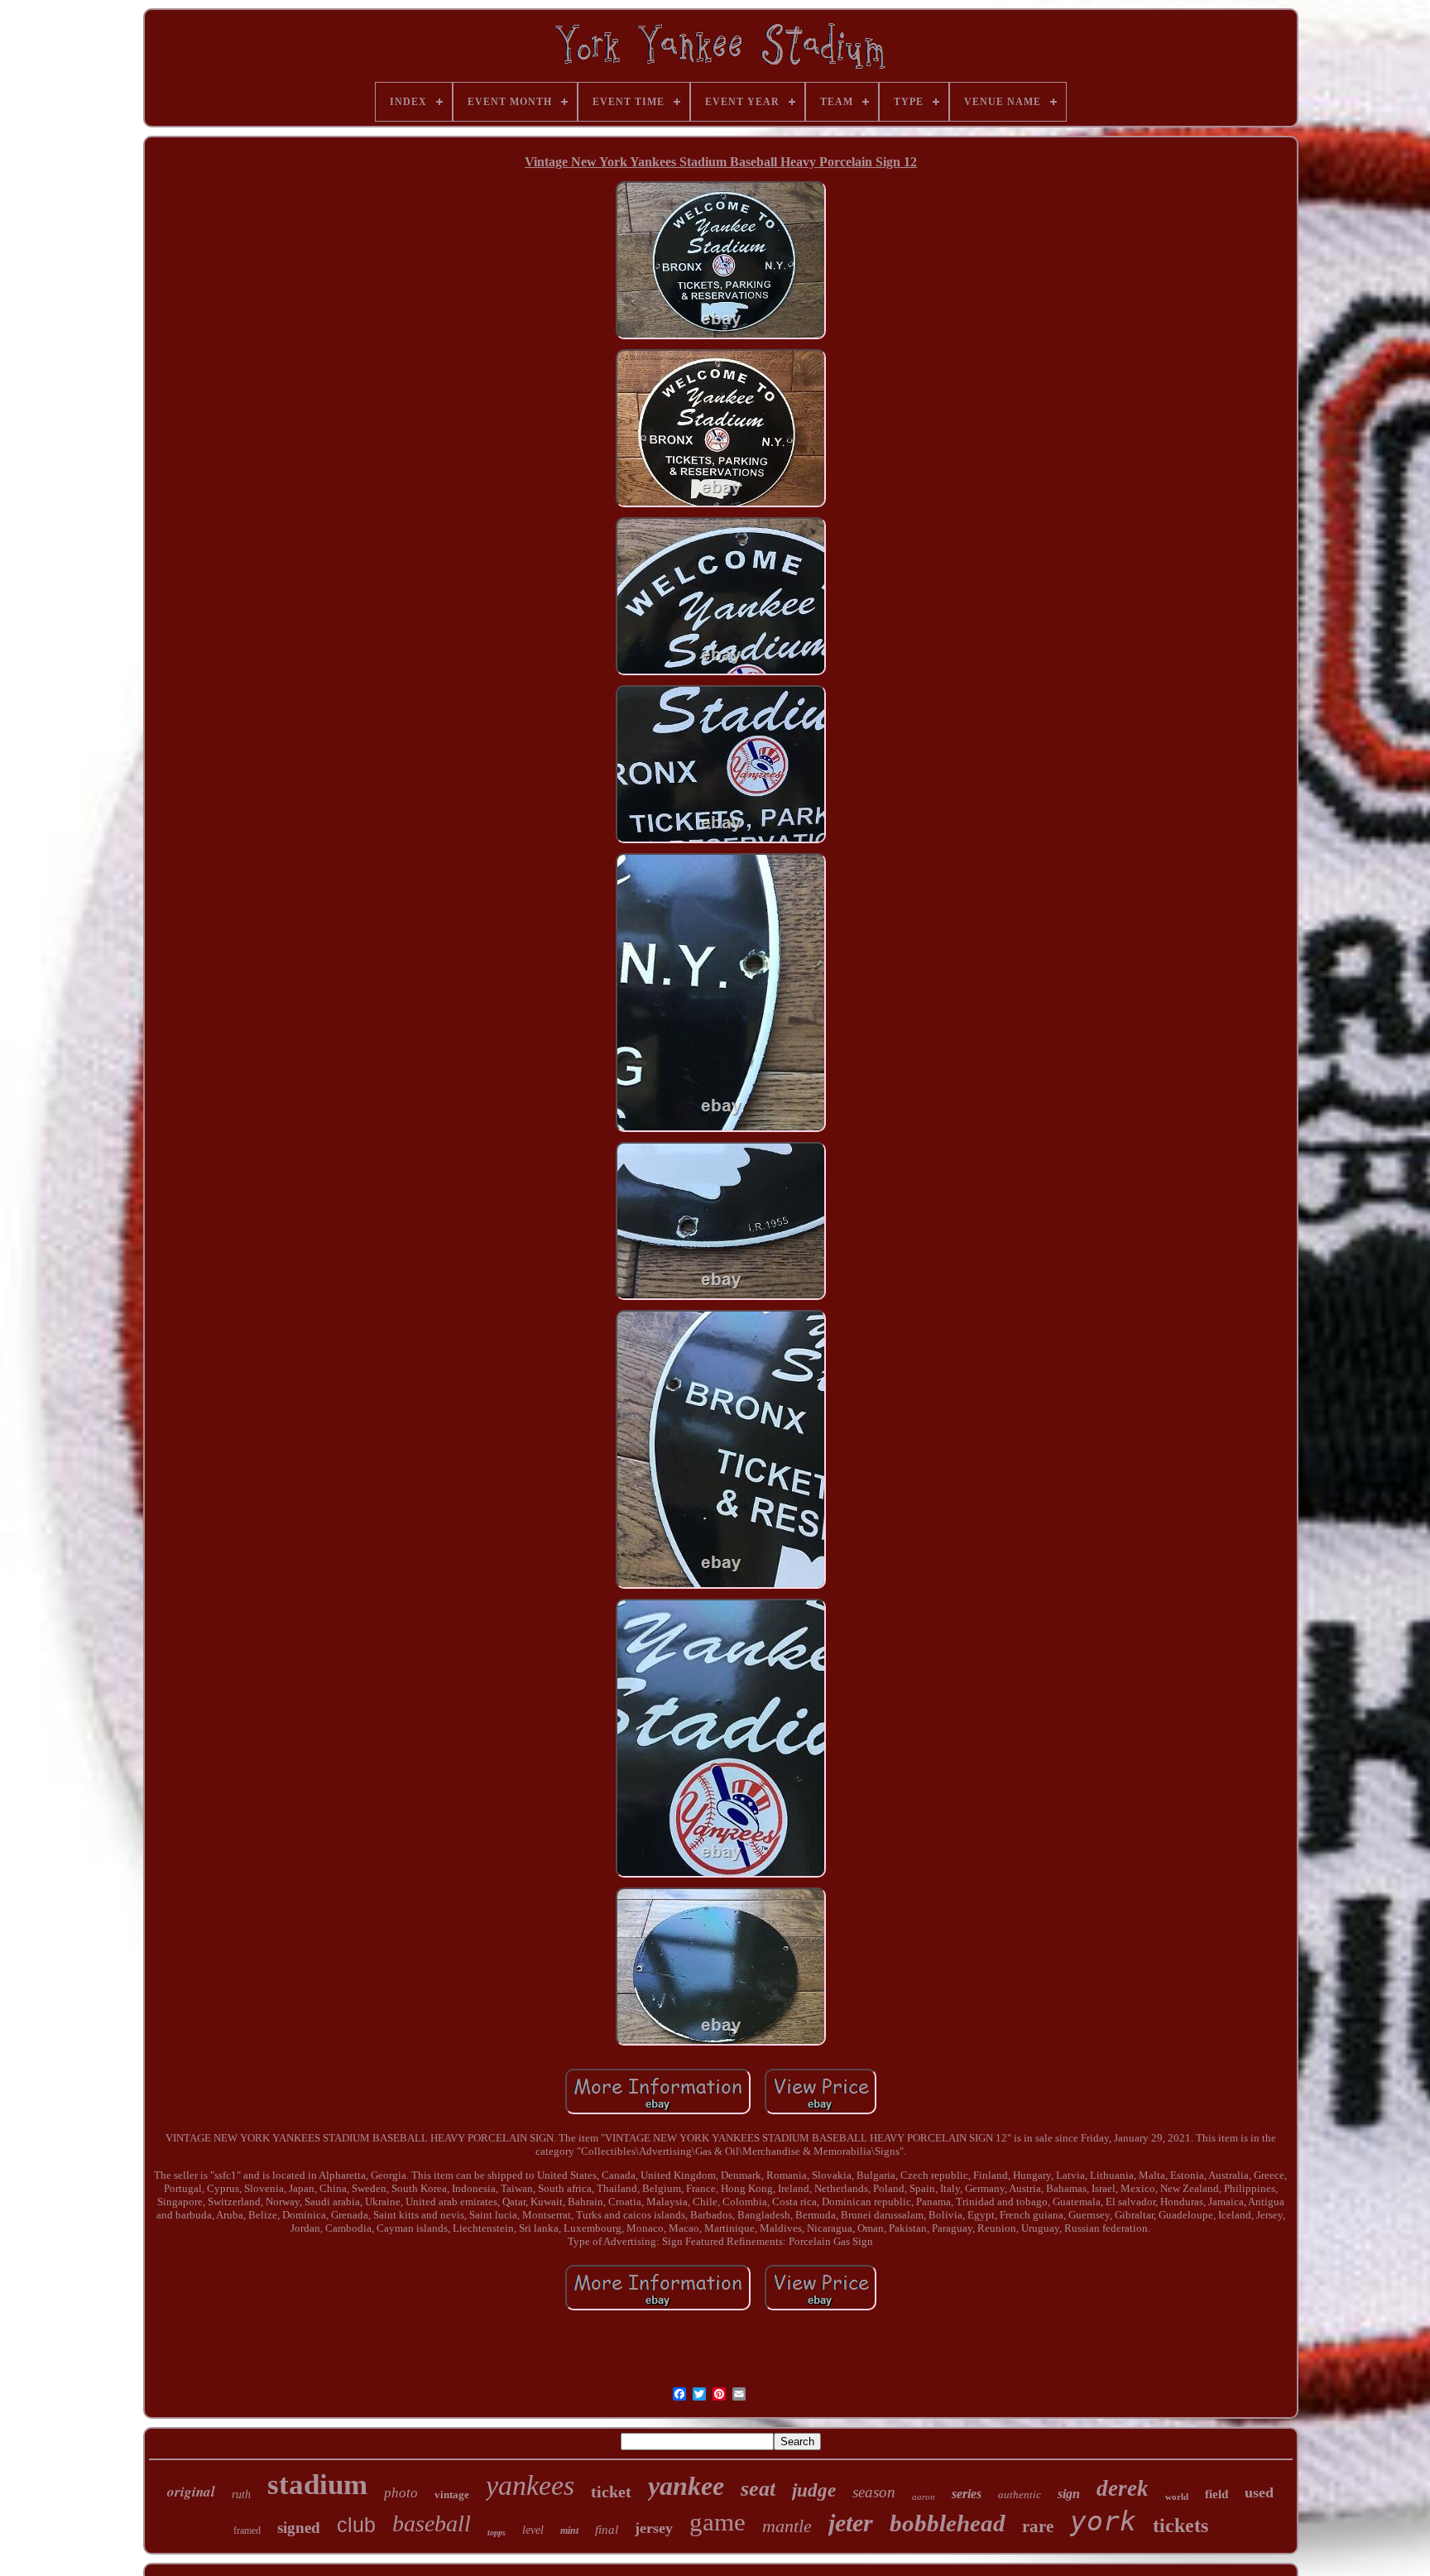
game (717, 2522)
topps (497, 2533)
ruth (241, 2494)
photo (401, 2493)
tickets (1180, 2526)
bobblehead (948, 2523)
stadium (317, 2485)
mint (569, 2530)
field (1216, 2494)
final (607, 2530)
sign (1069, 2494)
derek (1123, 2488)
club (356, 2525)
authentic (1020, 2494)
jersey (654, 2528)
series (967, 2494)
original (191, 2492)
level (533, 2530)
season (874, 2492)
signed (299, 2528)
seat (758, 2489)
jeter (851, 2523)
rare (1038, 2526)
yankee (686, 2486)
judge (814, 2490)
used (1259, 2492)
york (1103, 2521)
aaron (924, 2497)
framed (247, 2530)
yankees (530, 2485)
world (1177, 2497)
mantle (787, 2526)
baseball (432, 2523)
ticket (611, 2492)
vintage (452, 2494)
